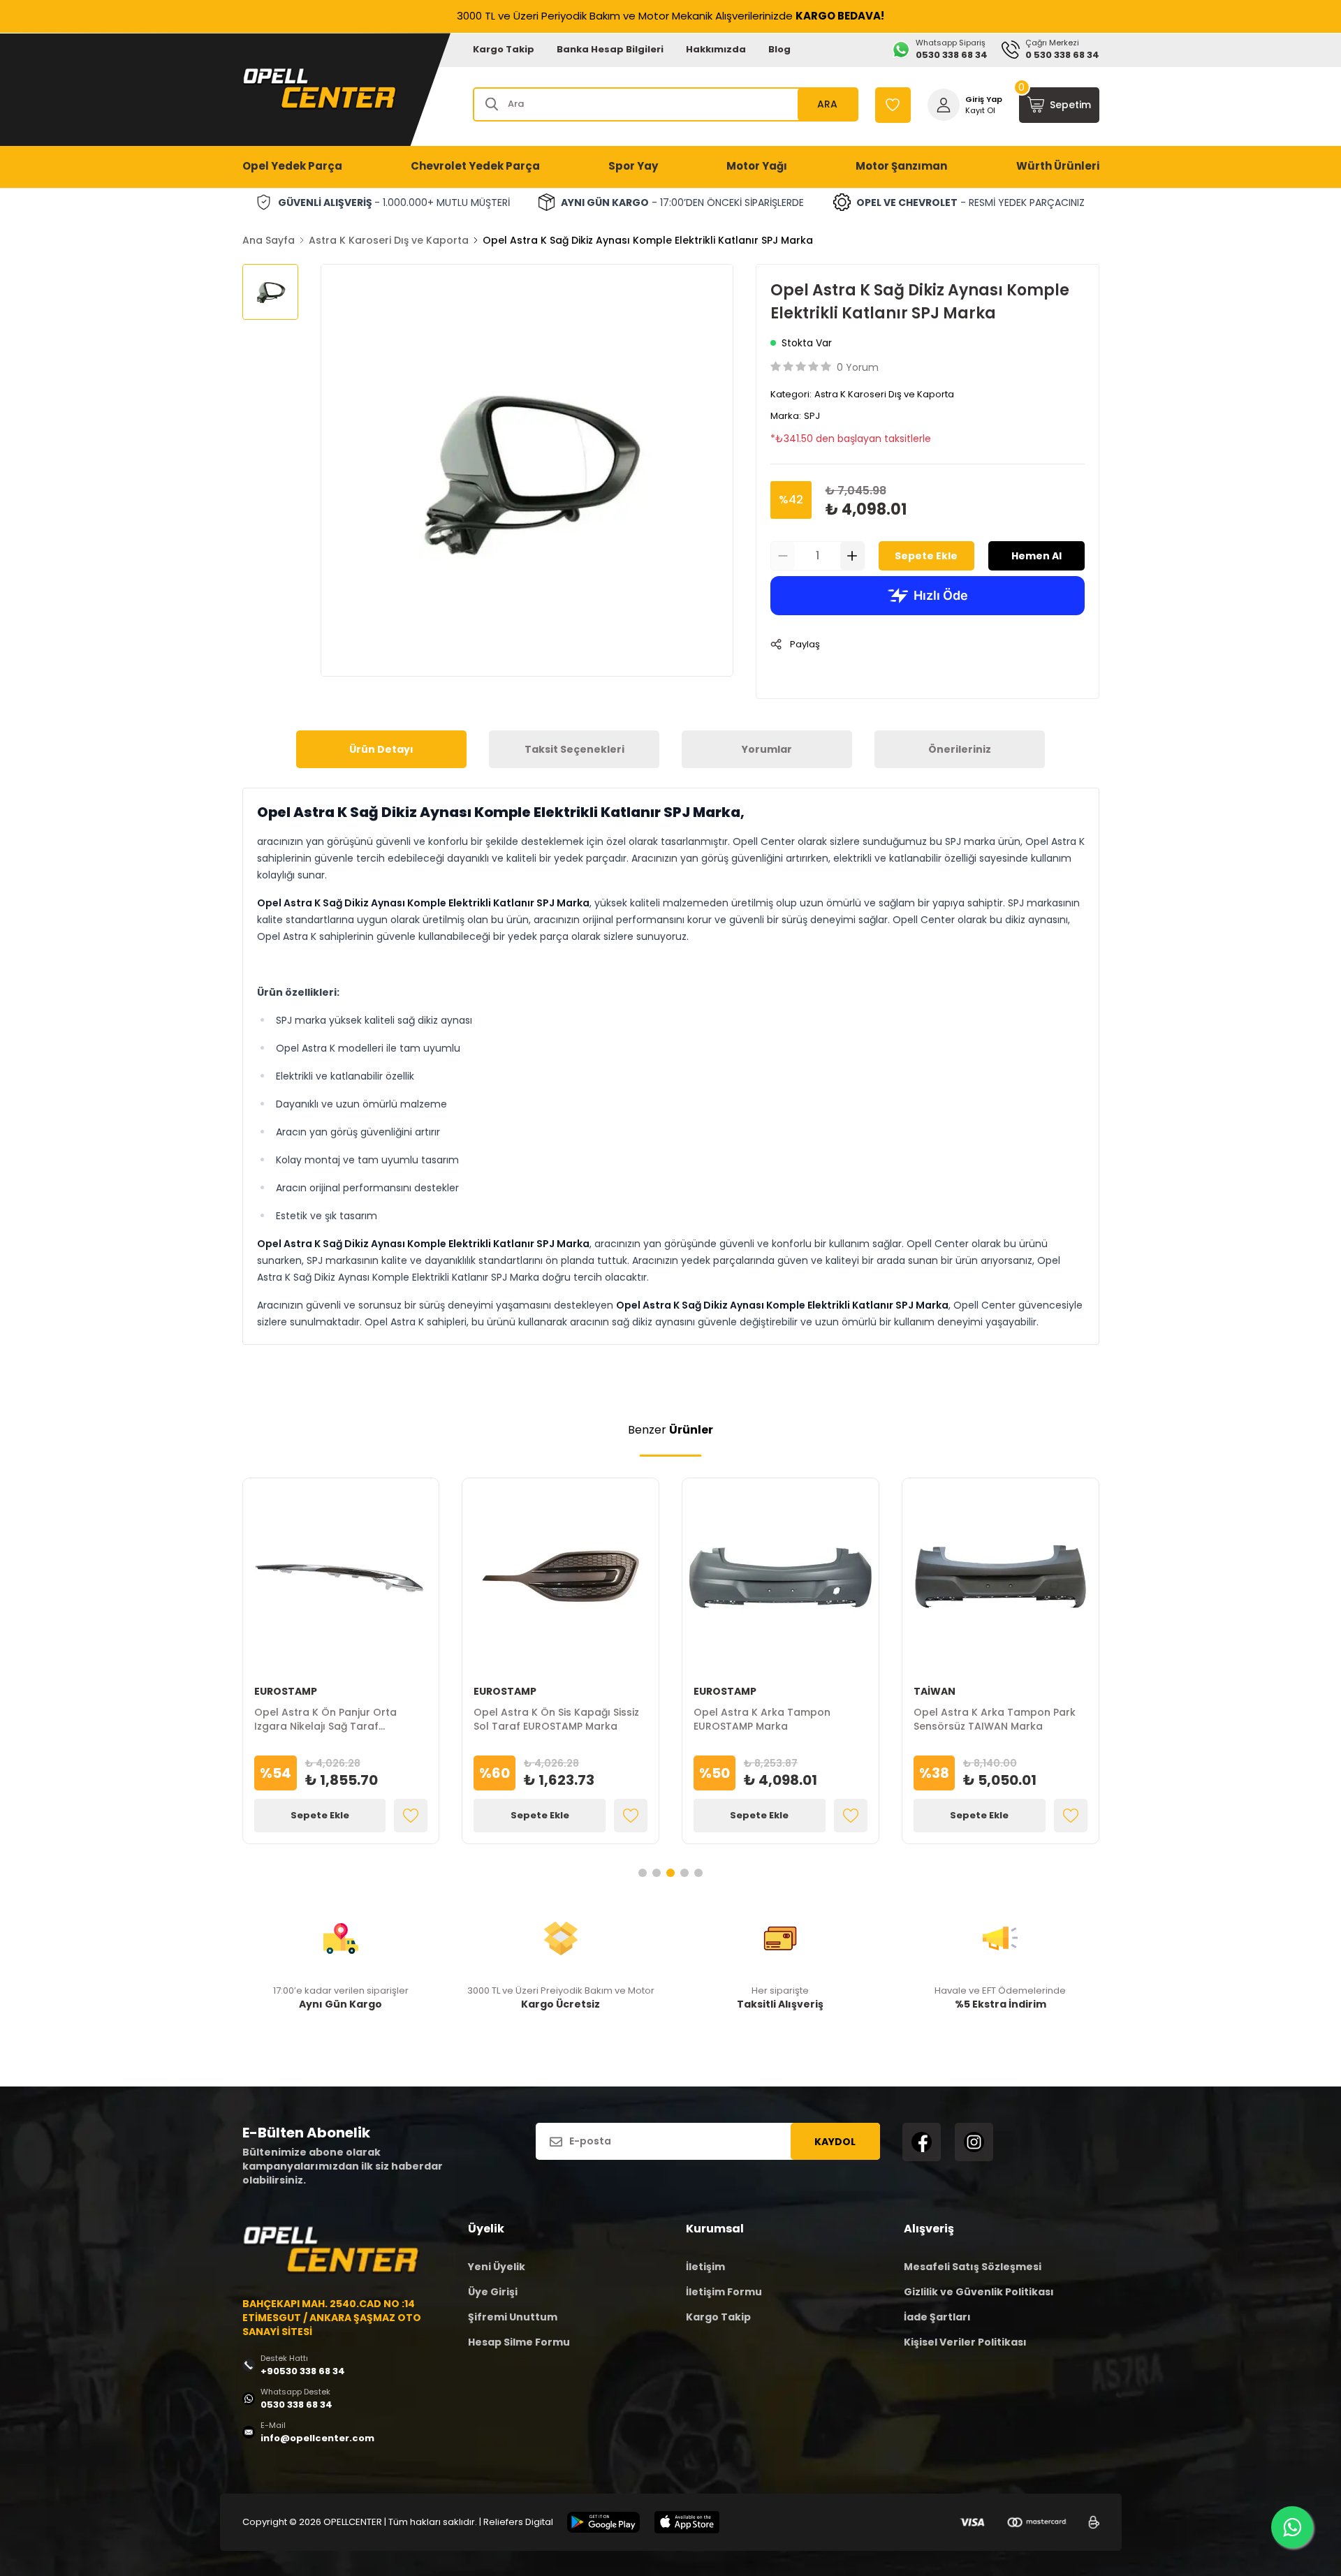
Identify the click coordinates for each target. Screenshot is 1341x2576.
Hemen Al (1036, 556)
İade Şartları (937, 2317)
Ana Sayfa (269, 240)
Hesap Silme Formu (519, 2342)
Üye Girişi (493, 2292)
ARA (827, 104)
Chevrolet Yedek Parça (475, 166)
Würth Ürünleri (1058, 166)
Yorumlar (767, 749)
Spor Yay (633, 166)
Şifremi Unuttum (513, 2317)
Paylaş (805, 644)
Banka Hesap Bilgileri (610, 49)
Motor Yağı (757, 166)
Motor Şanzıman (901, 166)
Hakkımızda (716, 49)
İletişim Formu (724, 2292)
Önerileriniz (960, 749)
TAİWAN (935, 1691)
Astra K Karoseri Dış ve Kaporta (389, 240)
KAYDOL (835, 2142)
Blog (779, 49)
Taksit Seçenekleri (574, 749)
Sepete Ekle (926, 556)
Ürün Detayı (381, 749)
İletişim (705, 2267)
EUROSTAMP (286, 1691)
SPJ (812, 416)
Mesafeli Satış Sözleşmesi (973, 2267)
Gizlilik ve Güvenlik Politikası (979, 2292)
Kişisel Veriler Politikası (965, 2342)
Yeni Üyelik (497, 2267)
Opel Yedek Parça (292, 166)
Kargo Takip (504, 49)
